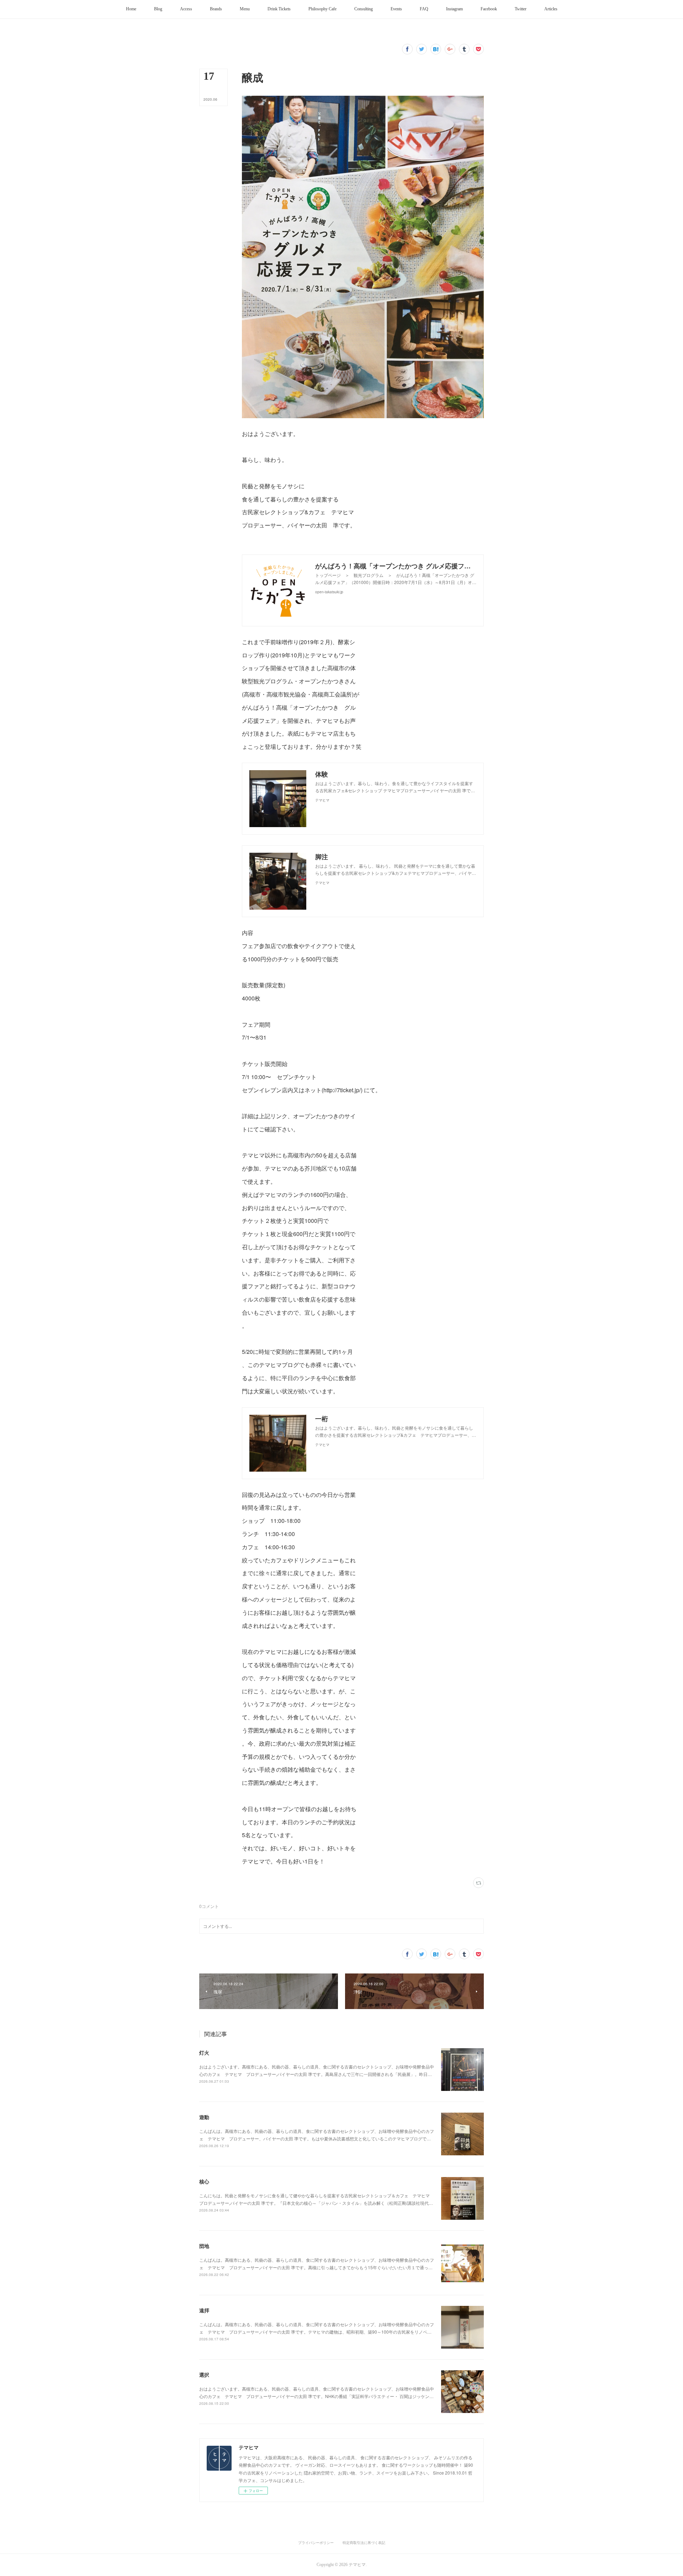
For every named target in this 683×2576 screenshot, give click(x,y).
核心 (204, 2181)
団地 (204, 2246)
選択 (204, 2375)
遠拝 (204, 2310)
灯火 (204, 2052)
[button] (131, 9)
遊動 (204, 2117)
